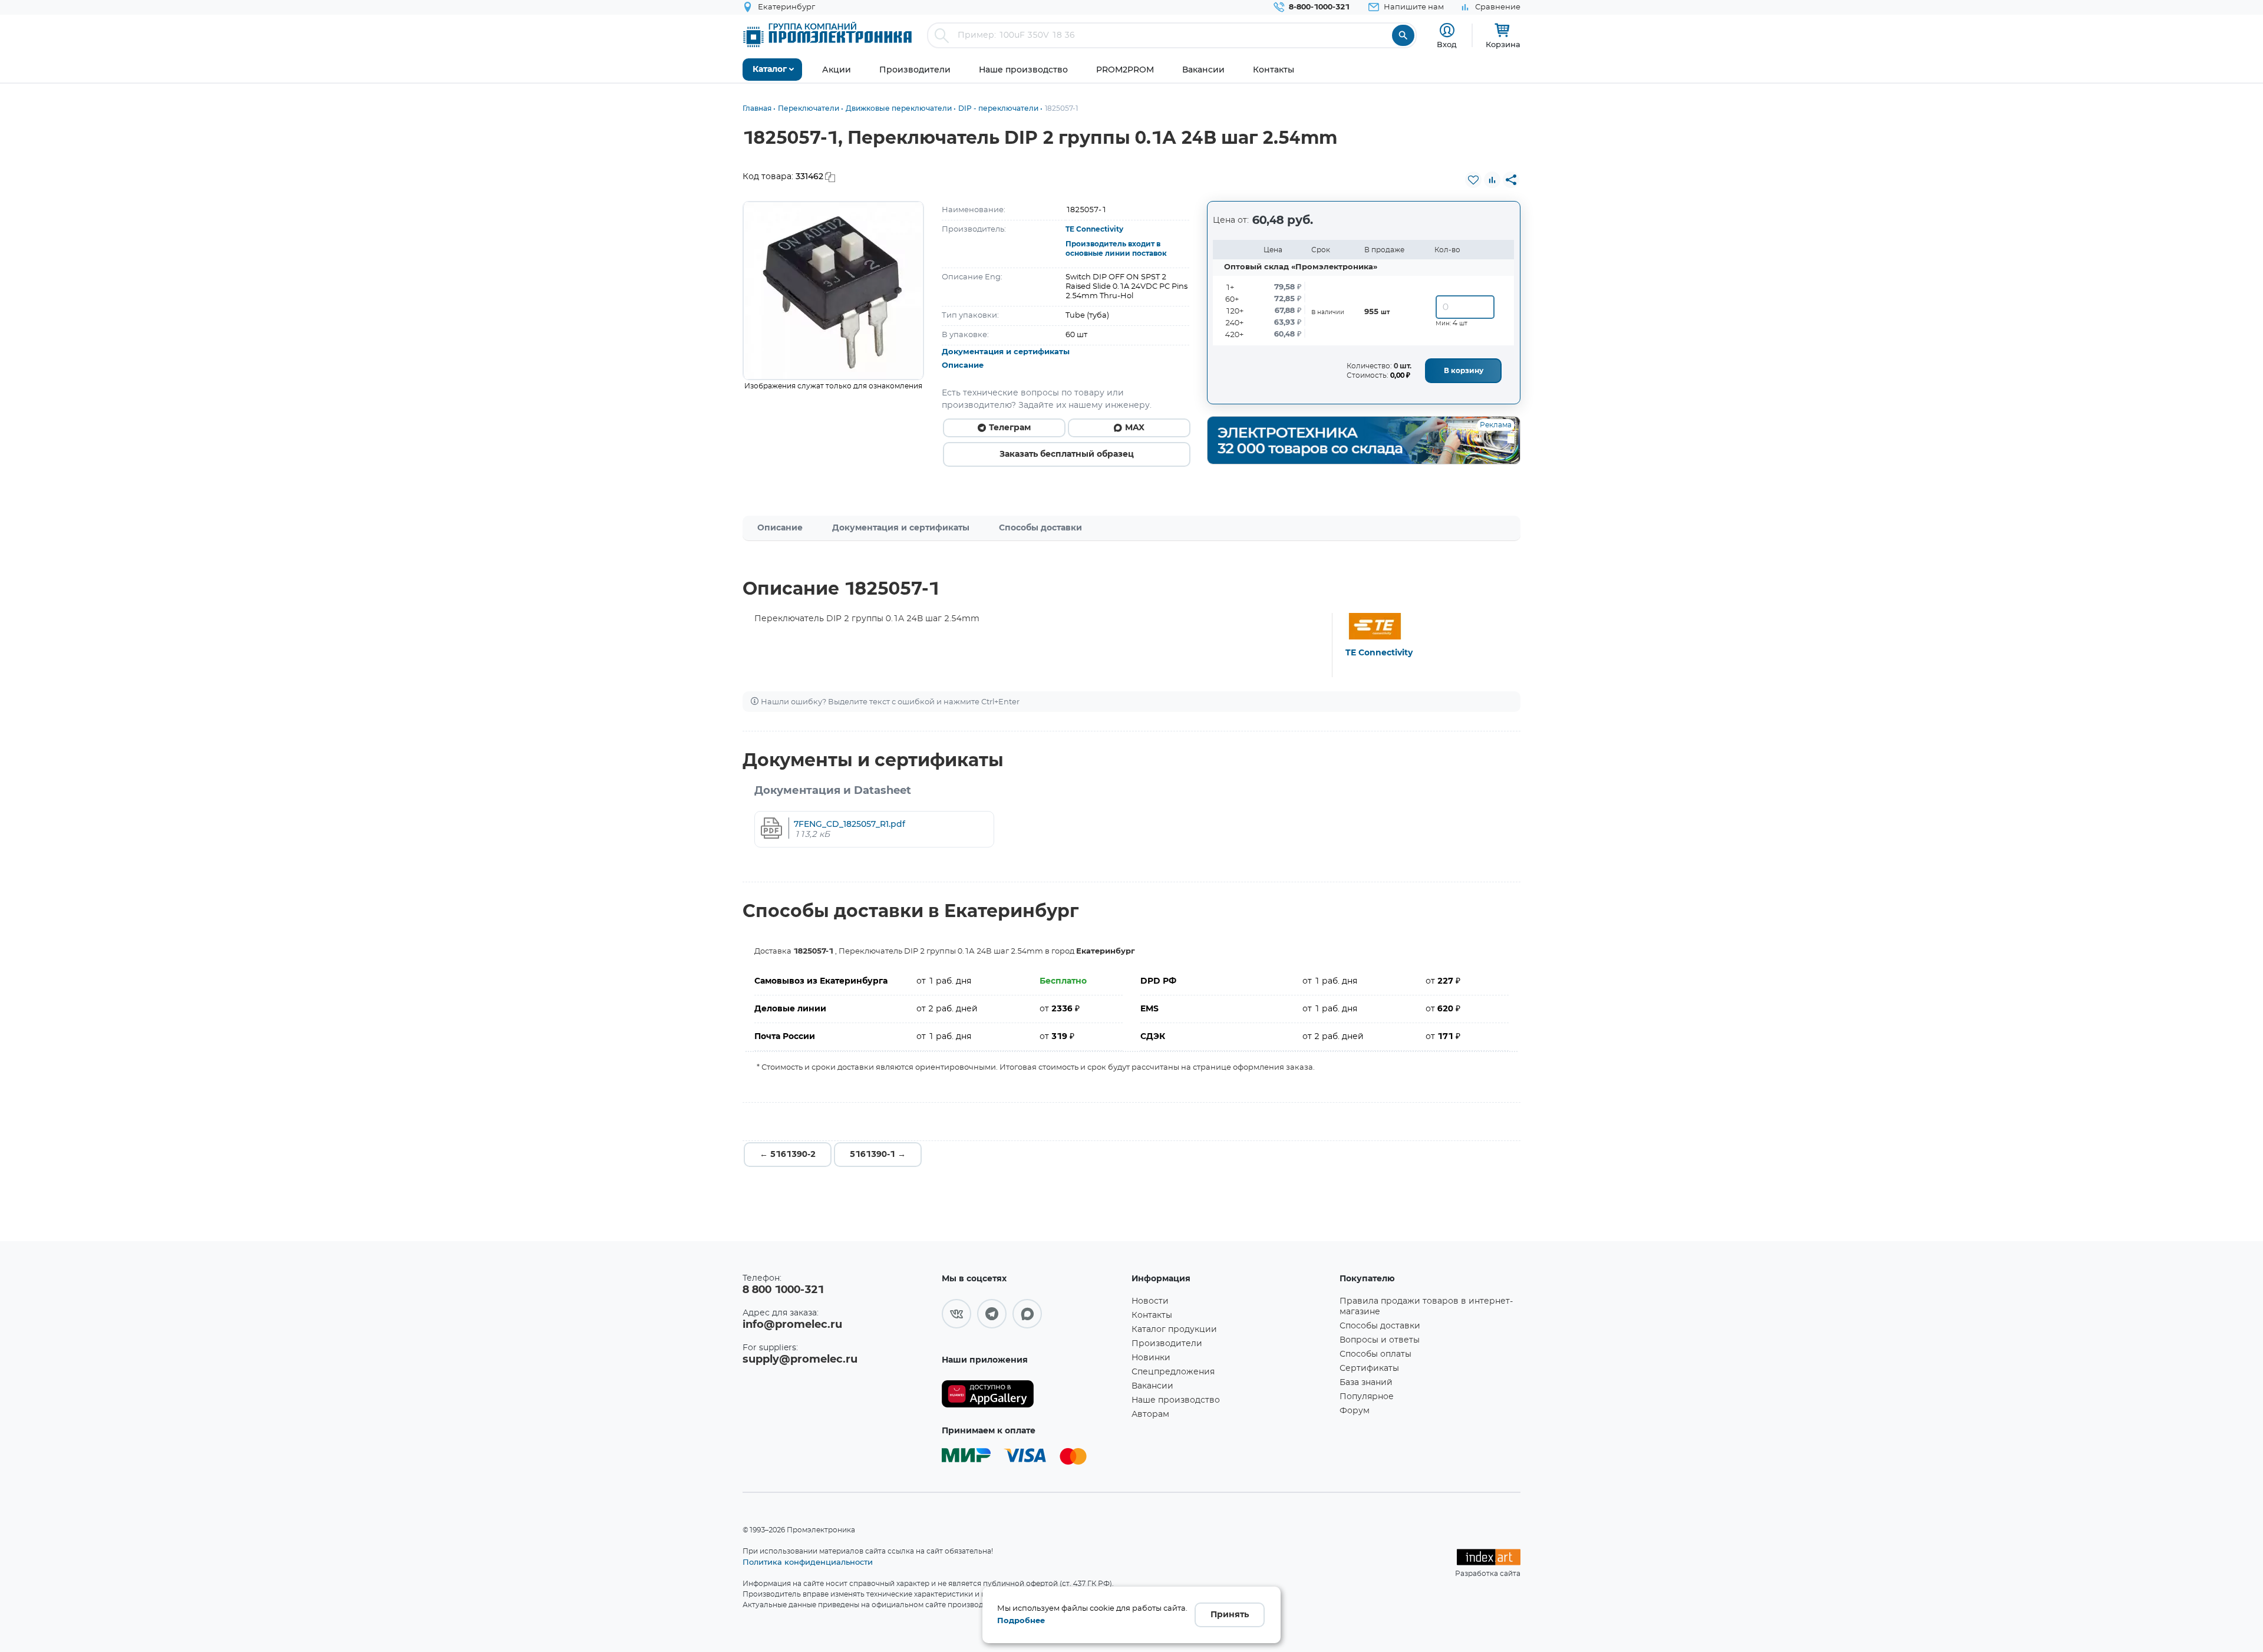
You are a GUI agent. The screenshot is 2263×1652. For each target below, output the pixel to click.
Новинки (1151, 1358)
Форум (1355, 1411)
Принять (1230, 1615)
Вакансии (1152, 1386)
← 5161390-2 (788, 1155)
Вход (1447, 44)
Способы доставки (1040, 528)
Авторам (1150, 1414)
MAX (1135, 428)
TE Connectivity (1094, 229)
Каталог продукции (1174, 1330)
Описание (963, 366)
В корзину (1464, 371)
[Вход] (1447, 30)
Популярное (1367, 1397)
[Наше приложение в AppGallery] (1032, 1394)
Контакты (1152, 1315)
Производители (1167, 1344)
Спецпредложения (1173, 1372)
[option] (833, 291)
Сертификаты (1369, 1369)
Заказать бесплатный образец (1067, 454)
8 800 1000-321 (783, 1290)
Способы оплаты (1375, 1354)
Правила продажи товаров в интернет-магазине (1426, 1307)
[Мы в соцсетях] (956, 1314)
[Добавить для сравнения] (1492, 180)
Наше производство (1176, 1400)
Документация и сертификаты (1006, 352)
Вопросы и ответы (1380, 1340)
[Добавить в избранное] (1473, 180)
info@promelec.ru (792, 1325)
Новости (1150, 1301)
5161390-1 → (878, 1155)
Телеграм (1010, 428)
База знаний (1366, 1383)
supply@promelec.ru (800, 1360)
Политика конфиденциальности (808, 1562)
